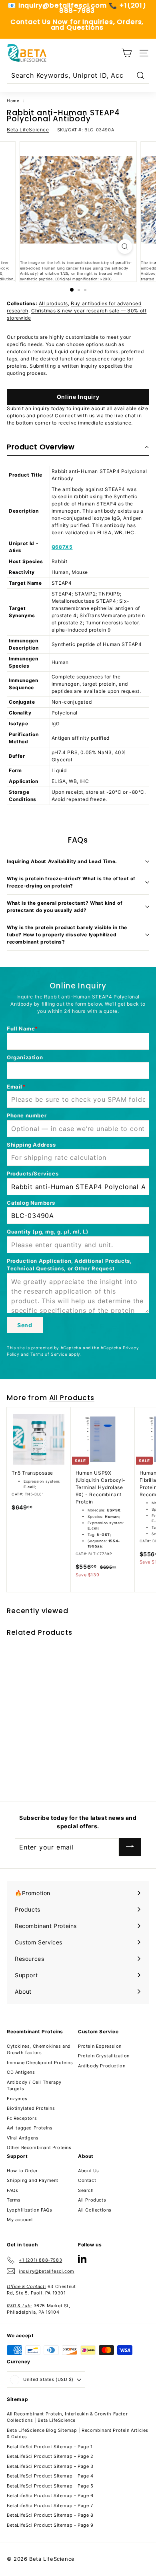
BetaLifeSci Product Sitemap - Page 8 (50, 2515)
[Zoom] (125, 247)
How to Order (22, 2171)
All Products (72, 1398)
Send (25, 1325)
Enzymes (17, 2099)
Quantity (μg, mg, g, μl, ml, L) (48, 1232)
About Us (89, 2171)
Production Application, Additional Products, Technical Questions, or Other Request (69, 1265)
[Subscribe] (130, 1847)
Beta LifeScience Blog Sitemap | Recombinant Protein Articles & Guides (78, 2434)
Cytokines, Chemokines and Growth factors (39, 2050)
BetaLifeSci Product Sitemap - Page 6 (50, 2495)
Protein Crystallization (104, 2056)
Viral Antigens (23, 2138)
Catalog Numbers (31, 1203)
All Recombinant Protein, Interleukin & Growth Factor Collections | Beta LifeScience (67, 2417)
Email (15, 1087)
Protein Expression (100, 2046)
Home (13, 101)
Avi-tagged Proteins (30, 2128)
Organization (25, 1057)
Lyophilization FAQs (29, 2210)
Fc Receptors (22, 2118)
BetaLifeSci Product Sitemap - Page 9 (50, 2525)
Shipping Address (31, 1145)
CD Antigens (21, 2072)
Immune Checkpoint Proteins (40, 2063)
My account (20, 2220)
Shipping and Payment (33, 2180)
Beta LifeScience (28, 130)
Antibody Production (102, 2066)
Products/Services (33, 1173)
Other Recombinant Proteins (39, 2147)
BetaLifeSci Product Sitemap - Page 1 (50, 2447)
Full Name (21, 1028)
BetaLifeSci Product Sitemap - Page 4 (50, 2476)
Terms (14, 2200)
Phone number (27, 1115)
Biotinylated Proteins (31, 2108)
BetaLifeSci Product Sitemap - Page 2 (50, 2456)
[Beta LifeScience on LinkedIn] (82, 2259)
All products (53, 303)
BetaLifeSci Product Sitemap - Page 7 (50, 2506)
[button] (78, 447)
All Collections (95, 2210)
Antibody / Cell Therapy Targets (34, 2086)
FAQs (12, 2190)
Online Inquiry (78, 397)
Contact (87, 2180)
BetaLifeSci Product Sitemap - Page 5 (50, 2486)
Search (86, 2190)
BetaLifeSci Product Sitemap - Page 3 (50, 2466)
